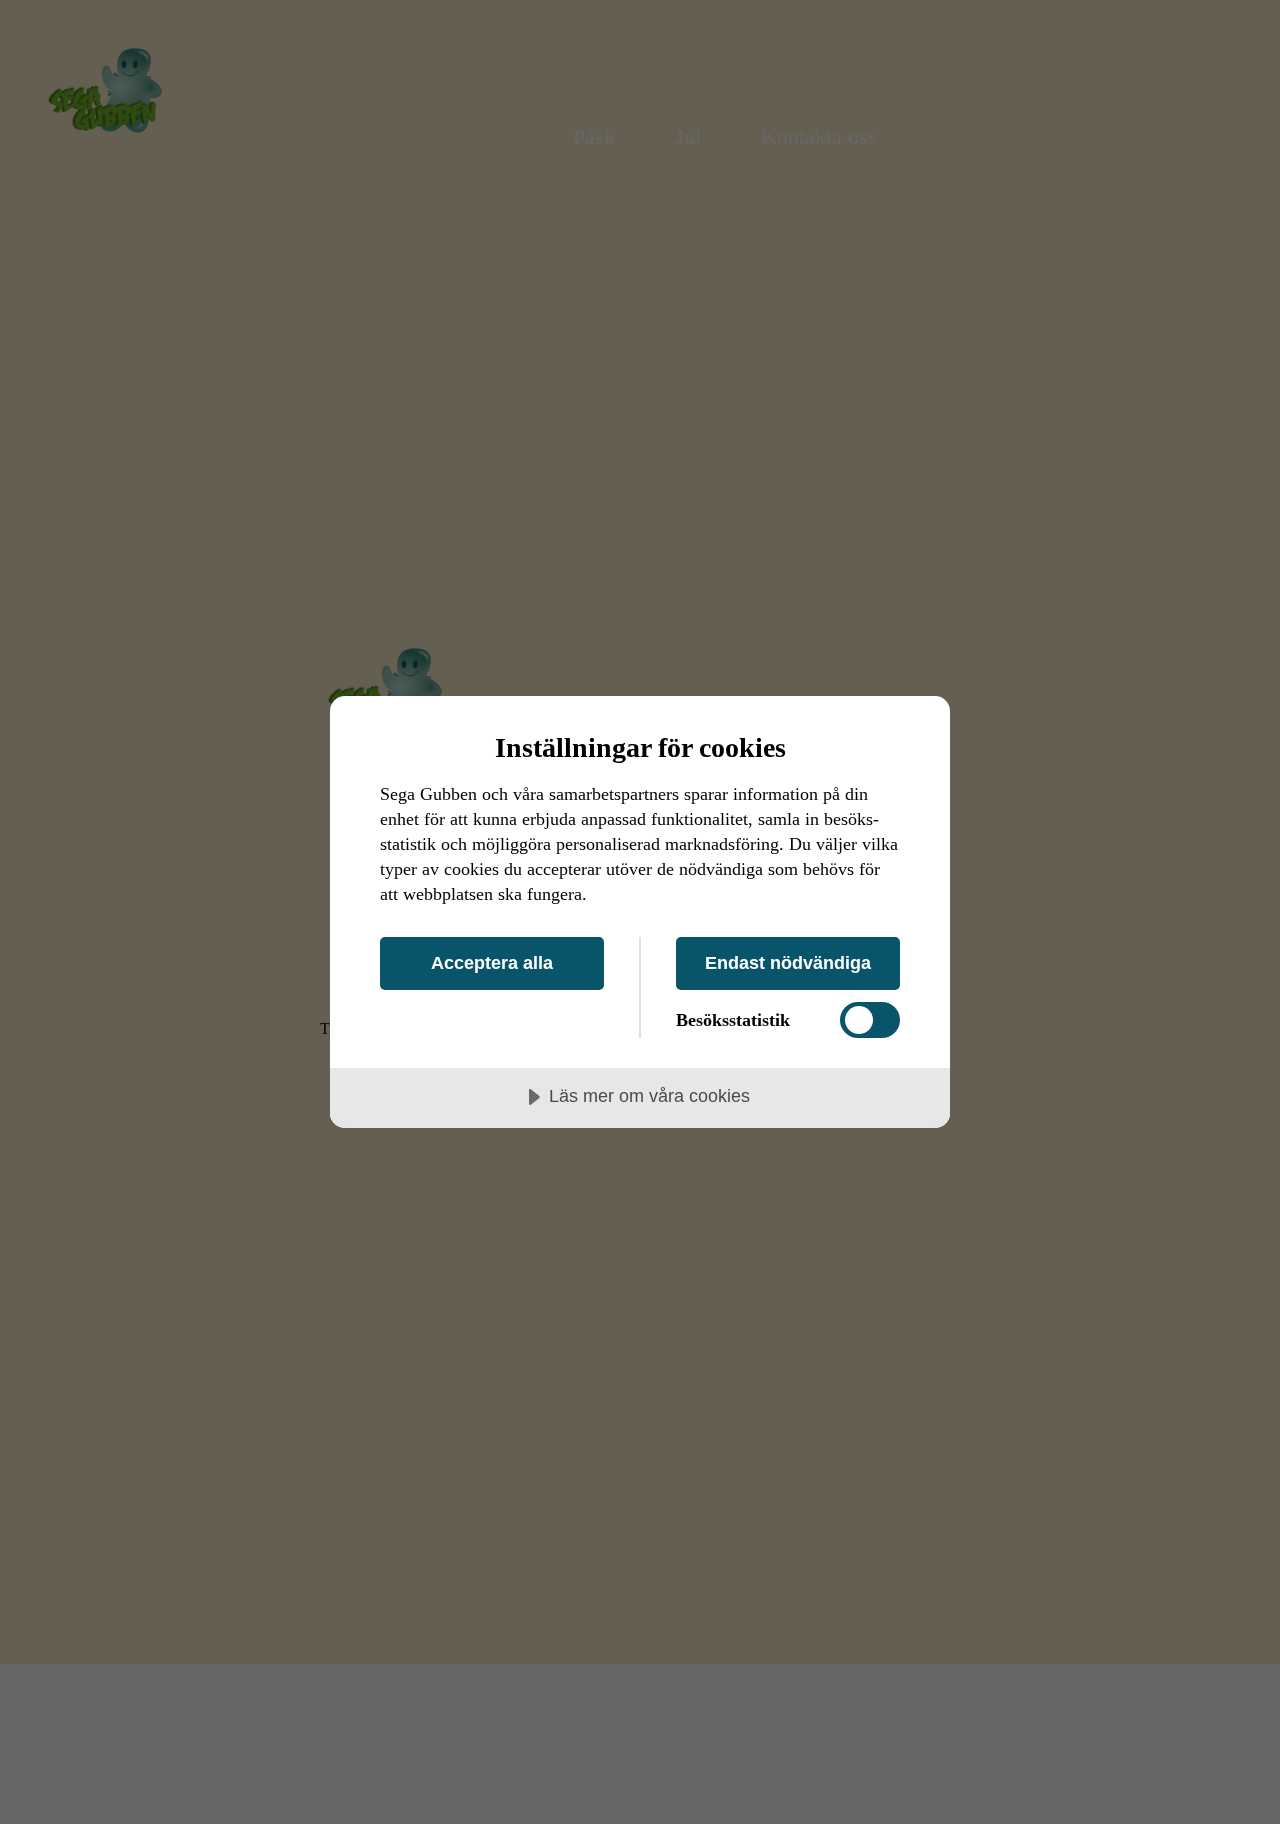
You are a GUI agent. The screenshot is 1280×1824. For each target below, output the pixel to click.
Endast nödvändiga (788, 963)
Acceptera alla (492, 963)
